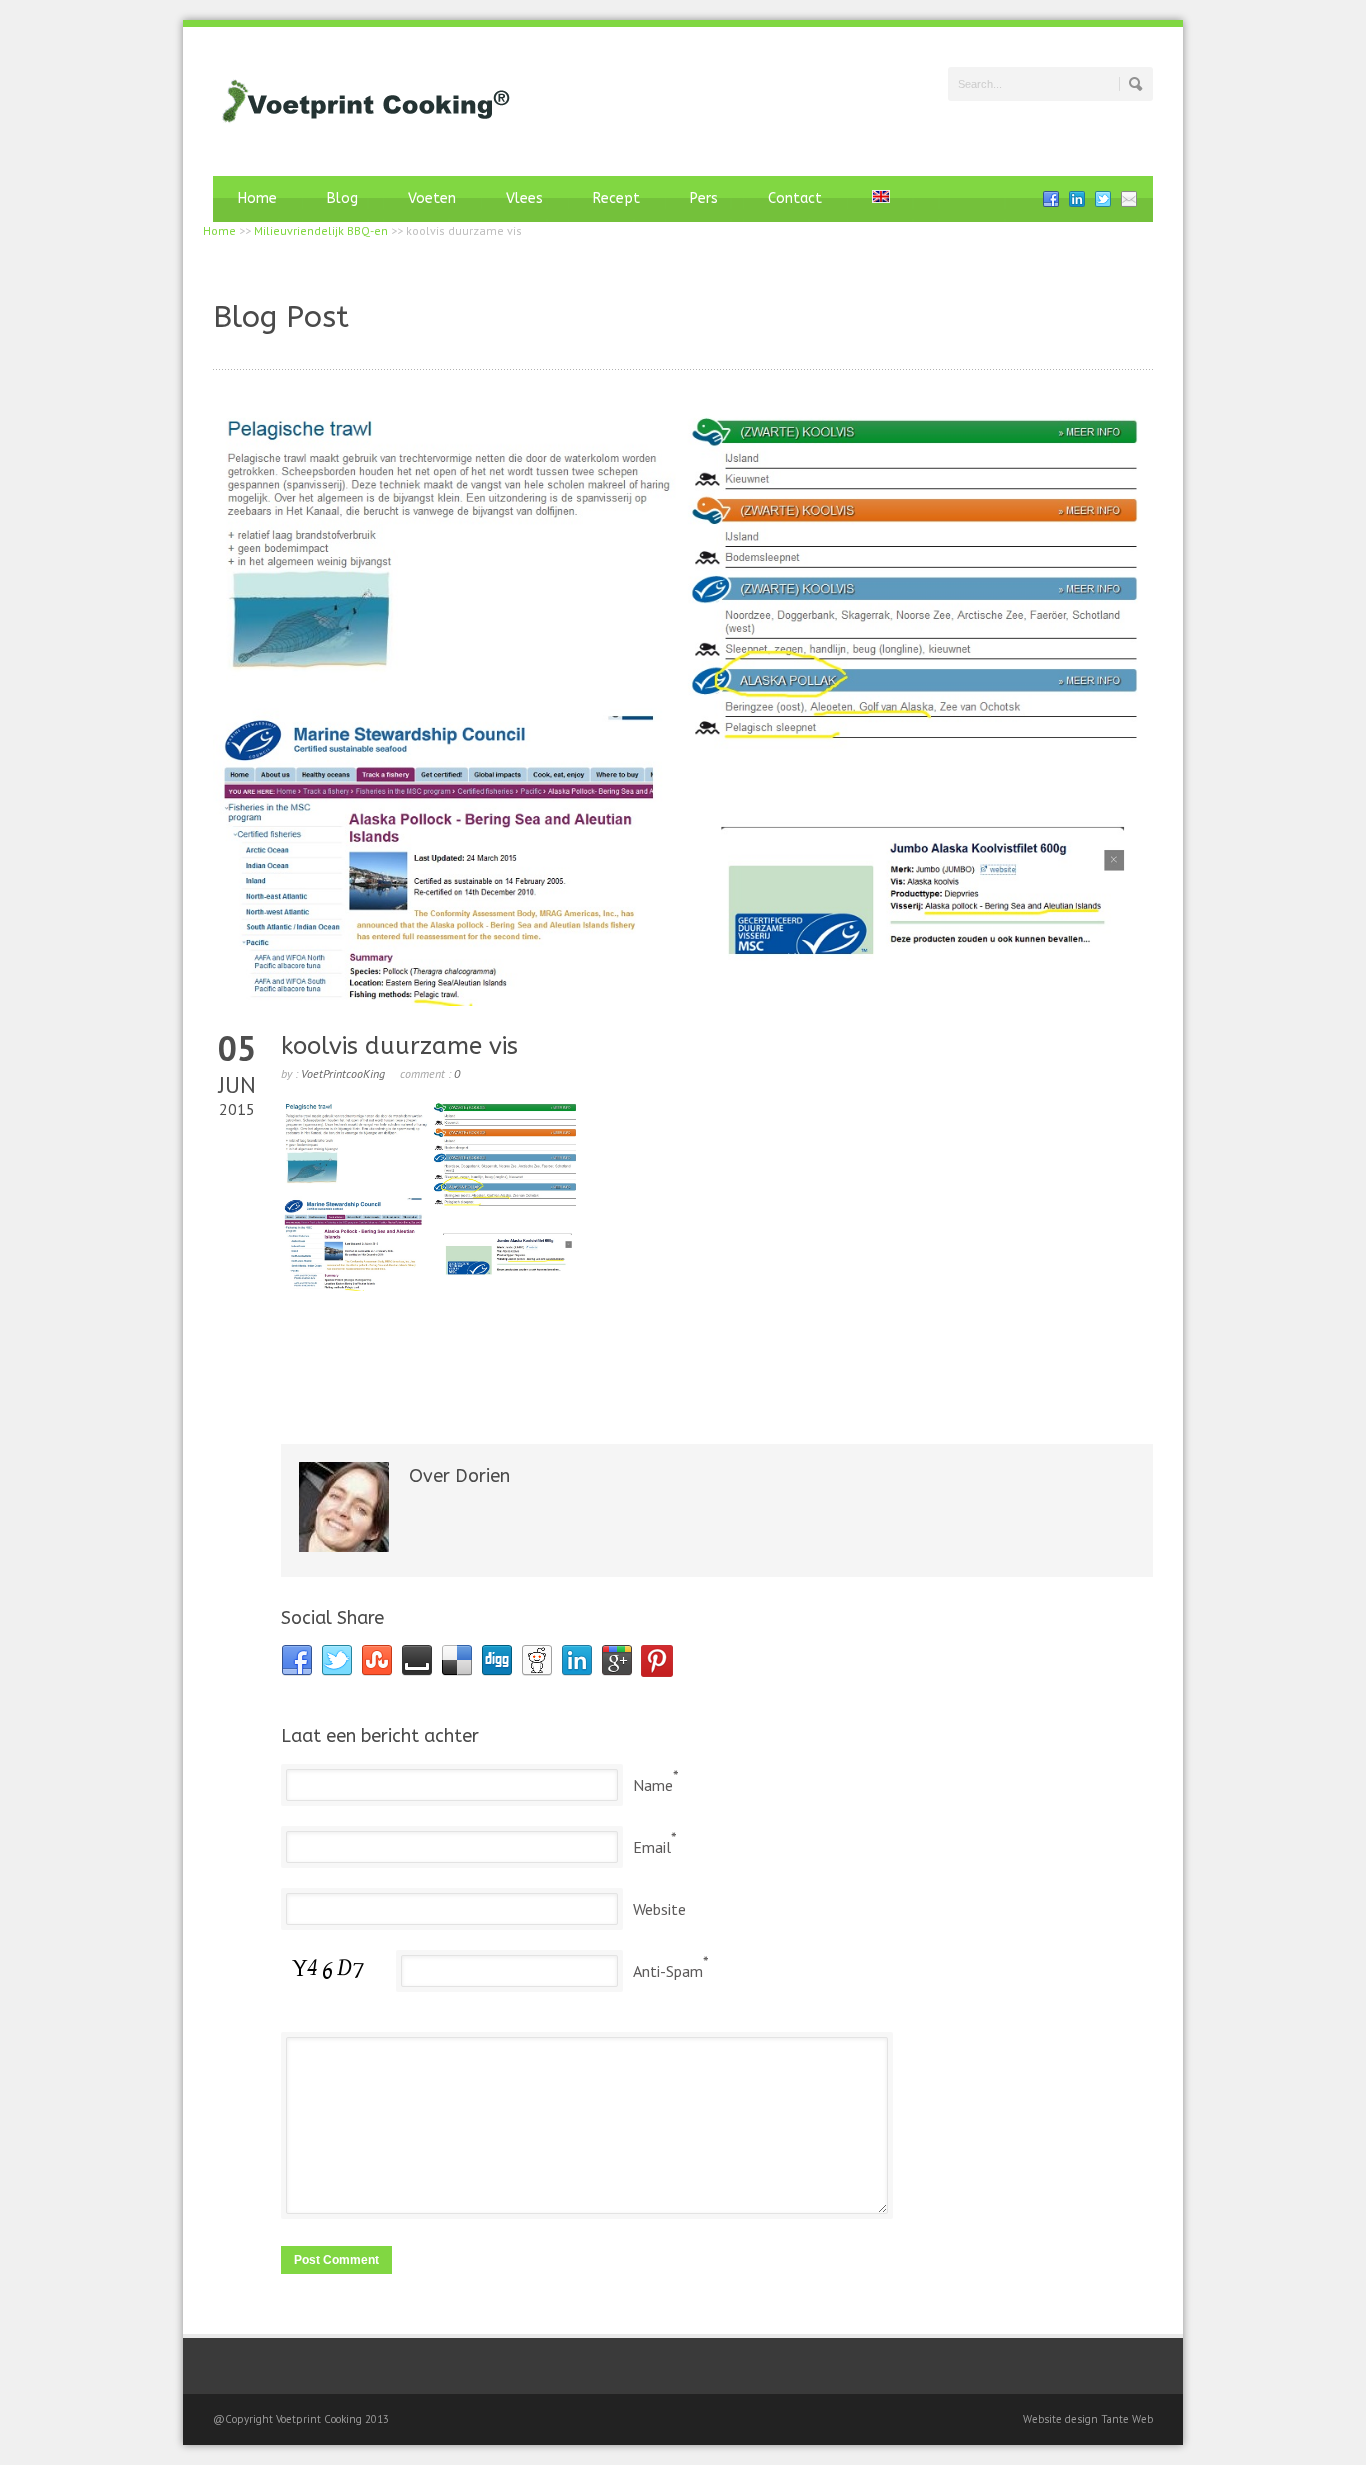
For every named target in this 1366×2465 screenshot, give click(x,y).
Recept (616, 198)
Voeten (432, 198)
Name (653, 1785)
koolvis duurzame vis (399, 1046)
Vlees (524, 198)
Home (257, 198)
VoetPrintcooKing (343, 1073)
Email (652, 1847)
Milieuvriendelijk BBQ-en (321, 230)
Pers (704, 198)
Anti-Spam (668, 1971)
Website (659, 1909)
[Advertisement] (717, 1363)
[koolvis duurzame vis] (683, 705)
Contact (795, 198)
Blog (342, 198)
